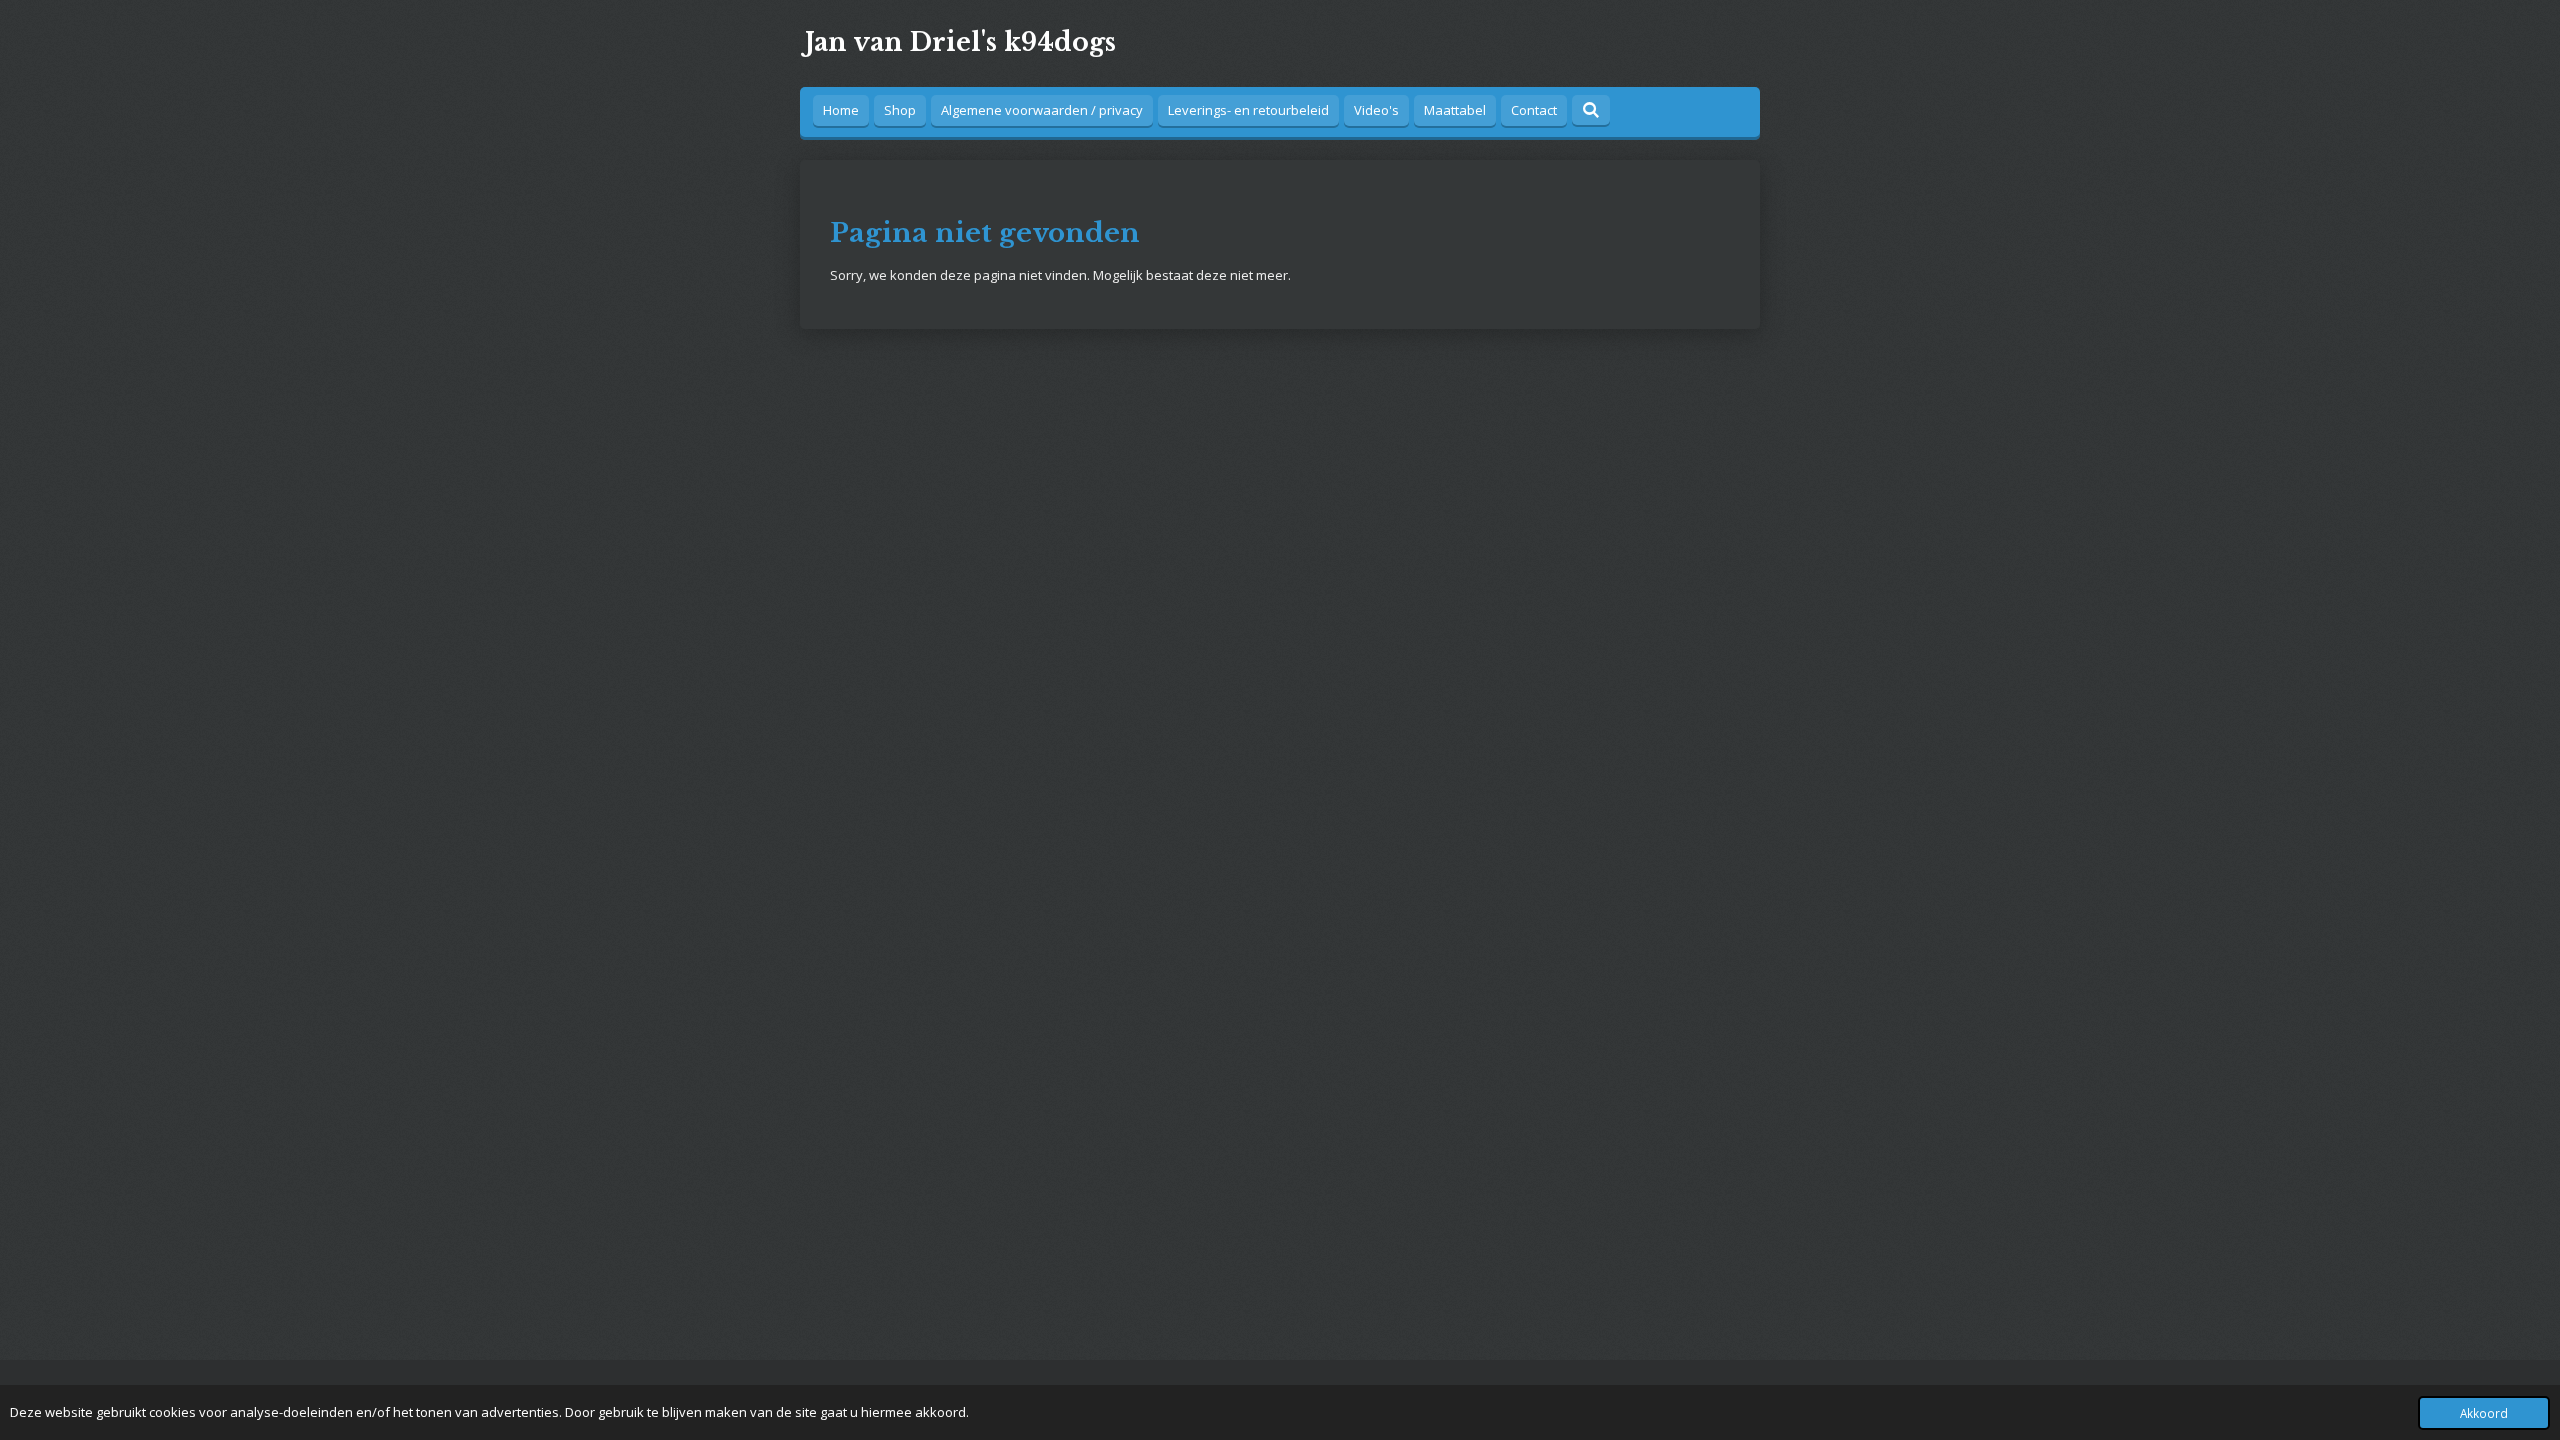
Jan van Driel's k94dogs (960, 42)
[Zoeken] (1591, 110)
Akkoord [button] (2484, 1413)
